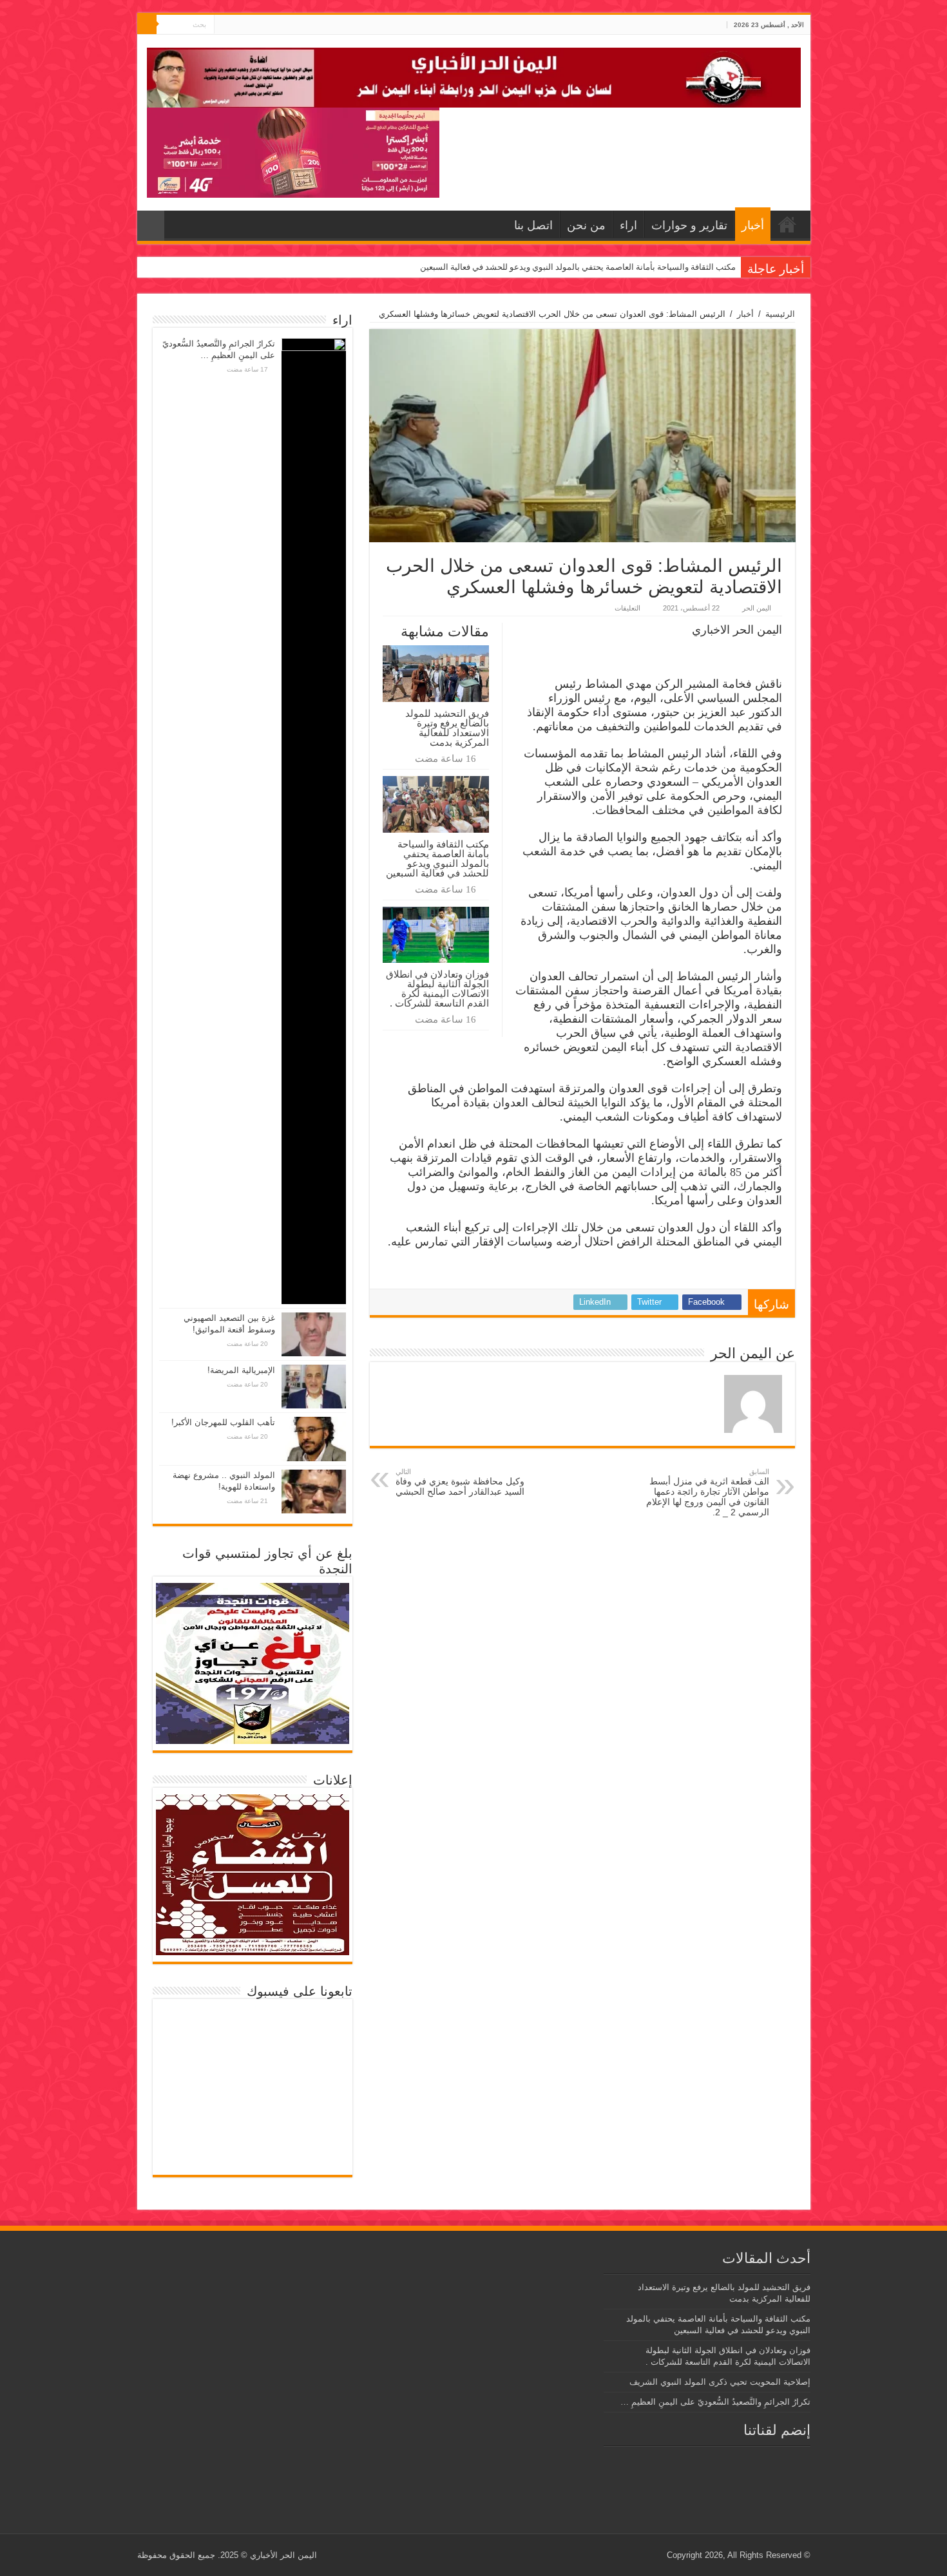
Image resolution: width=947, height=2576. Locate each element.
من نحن (586, 225)
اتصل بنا (533, 225)
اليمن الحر (757, 608)
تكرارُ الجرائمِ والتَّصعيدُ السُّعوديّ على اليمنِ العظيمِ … (715, 2402)
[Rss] (248, 25)
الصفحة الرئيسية (787, 224)
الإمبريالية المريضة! (241, 1370)
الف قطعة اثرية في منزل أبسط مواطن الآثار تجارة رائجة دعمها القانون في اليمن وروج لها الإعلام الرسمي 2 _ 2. (708, 1492)
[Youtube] (224, 25)
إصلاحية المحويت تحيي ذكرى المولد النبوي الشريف (720, 2382)
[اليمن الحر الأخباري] (474, 75)
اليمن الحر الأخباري (283, 2555)
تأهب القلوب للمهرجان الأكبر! (223, 1422)
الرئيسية (780, 314)
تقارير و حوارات (689, 225)
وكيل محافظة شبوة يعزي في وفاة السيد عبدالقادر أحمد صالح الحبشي (460, 1482)
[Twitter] (236, 25)
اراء (628, 225)
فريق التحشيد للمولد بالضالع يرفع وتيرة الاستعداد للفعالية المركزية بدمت (447, 728)
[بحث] (147, 24)
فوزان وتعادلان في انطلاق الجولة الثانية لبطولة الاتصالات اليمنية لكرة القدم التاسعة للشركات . (437, 989)
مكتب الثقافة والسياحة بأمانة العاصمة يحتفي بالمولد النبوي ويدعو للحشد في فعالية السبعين (578, 267)
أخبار (753, 225)
